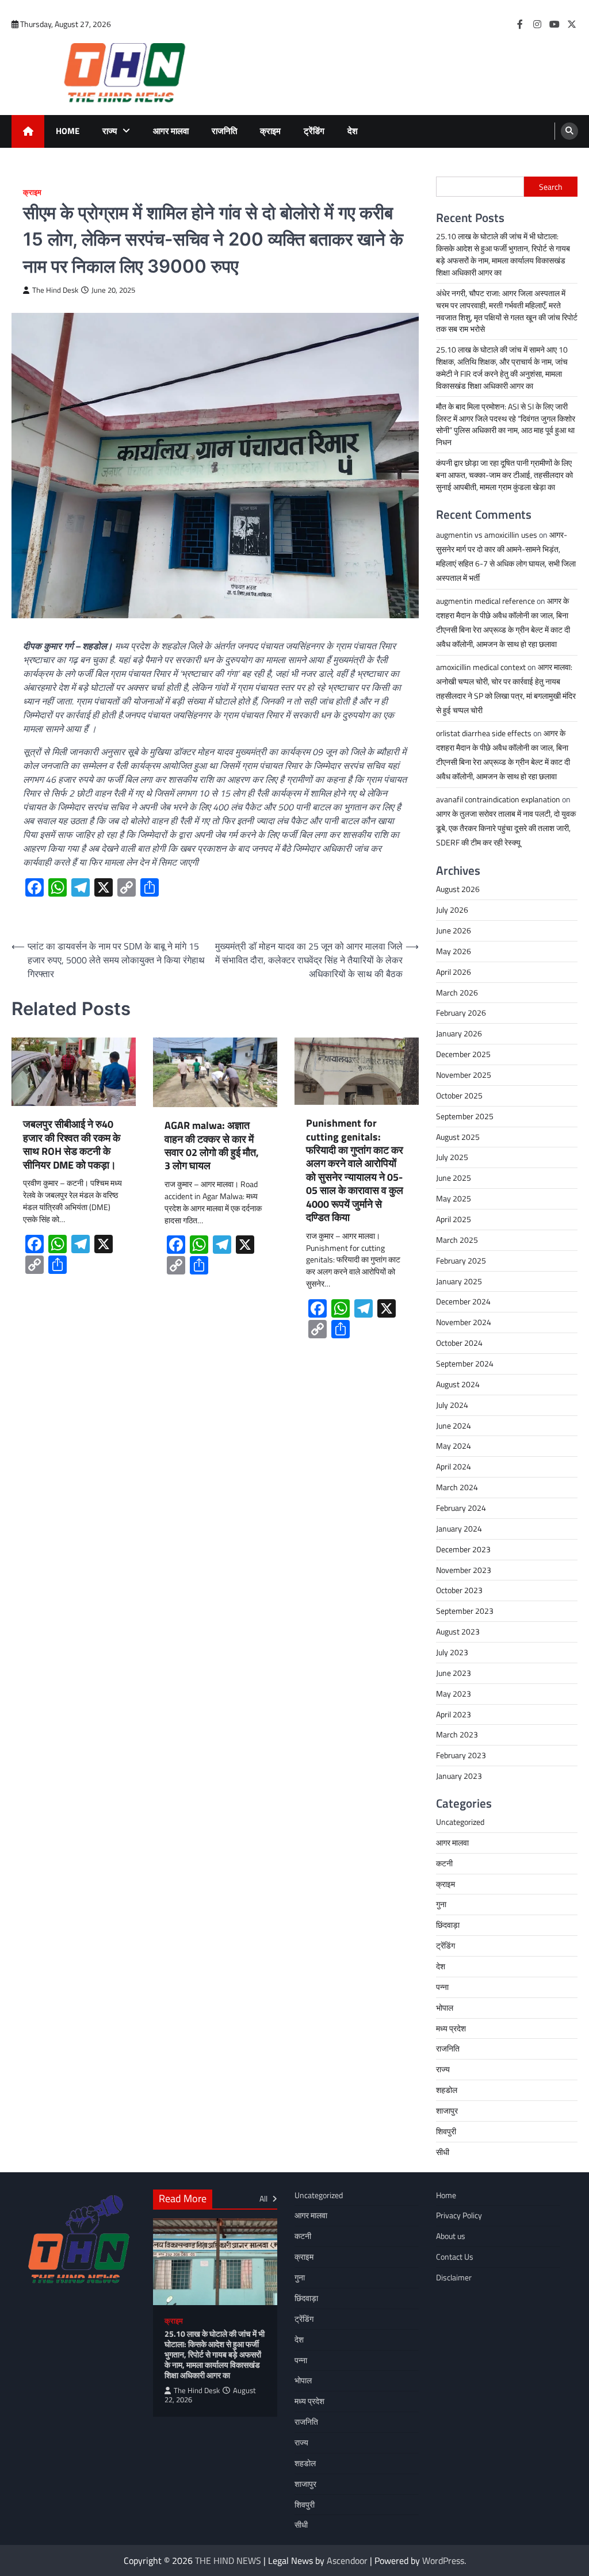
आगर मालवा (171, 131)
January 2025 (459, 1281)
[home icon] (28, 131)
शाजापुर (447, 2110)
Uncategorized (460, 1822)
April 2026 (454, 972)
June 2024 (454, 1425)
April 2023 (454, 1714)
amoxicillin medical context (481, 667)
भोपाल (445, 2007)
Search (551, 187)
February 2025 (461, 1260)
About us (451, 2236)
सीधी (443, 2152)
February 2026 (461, 1013)
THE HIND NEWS (228, 2560)
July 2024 (452, 1405)
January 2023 (459, 1776)
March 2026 (457, 992)
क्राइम (270, 131)
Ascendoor (347, 2560)
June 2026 (454, 930)
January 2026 (459, 1033)
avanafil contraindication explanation (498, 799)
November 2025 (464, 1075)
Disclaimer (454, 2277)
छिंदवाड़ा (448, 1925)
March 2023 (457, 1734)
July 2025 (452, 1157)
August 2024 (458, 1384)
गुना (441, 1904)
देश (353, 131)
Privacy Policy (459, 2215)
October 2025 (459, 1095)
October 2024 (459, 1343)
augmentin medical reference (485, 601)
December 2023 (463, 1549)
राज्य (110, 131)
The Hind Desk (55, 290)
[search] (569, 131)
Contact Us (455, 2257)
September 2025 (465, 1116)
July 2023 (452, 1652)
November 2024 (464, 1322)
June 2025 (454, 1178)
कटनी (444, 1863)
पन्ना (442, 1987)
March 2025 (457, 1240)
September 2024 (465, 1363)
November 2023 (464, 1570)
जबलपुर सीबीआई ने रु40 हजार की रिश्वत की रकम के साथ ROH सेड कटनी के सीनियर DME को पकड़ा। (72, 1145)
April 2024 (454, 1466)
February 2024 (461, 1508)
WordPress (443, 2560)
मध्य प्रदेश (451, 2028)
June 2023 (454, 1673)
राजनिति (224, 131)
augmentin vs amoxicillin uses (487, 535)
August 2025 (458, 1137)
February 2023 (461, 1755)
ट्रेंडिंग (314, 131)
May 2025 (454, 1198)
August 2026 (458, 889)
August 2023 (458, 1631)
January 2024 (459, 1528)
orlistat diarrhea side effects (484, 733)
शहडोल (447, 2090)
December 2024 (463, 1301)
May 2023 (454, 1693)
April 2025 (454, 1219)
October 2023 (459, 1590)
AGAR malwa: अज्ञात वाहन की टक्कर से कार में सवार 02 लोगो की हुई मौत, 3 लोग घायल (212, 1146)
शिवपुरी (446, 2131)
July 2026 (452, 910)
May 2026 (454, 951)
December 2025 (463, 1054)
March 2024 (457, 1487)
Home (68, 131)
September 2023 (465, 1611)
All (264, 2198)
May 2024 (454, 1446)
